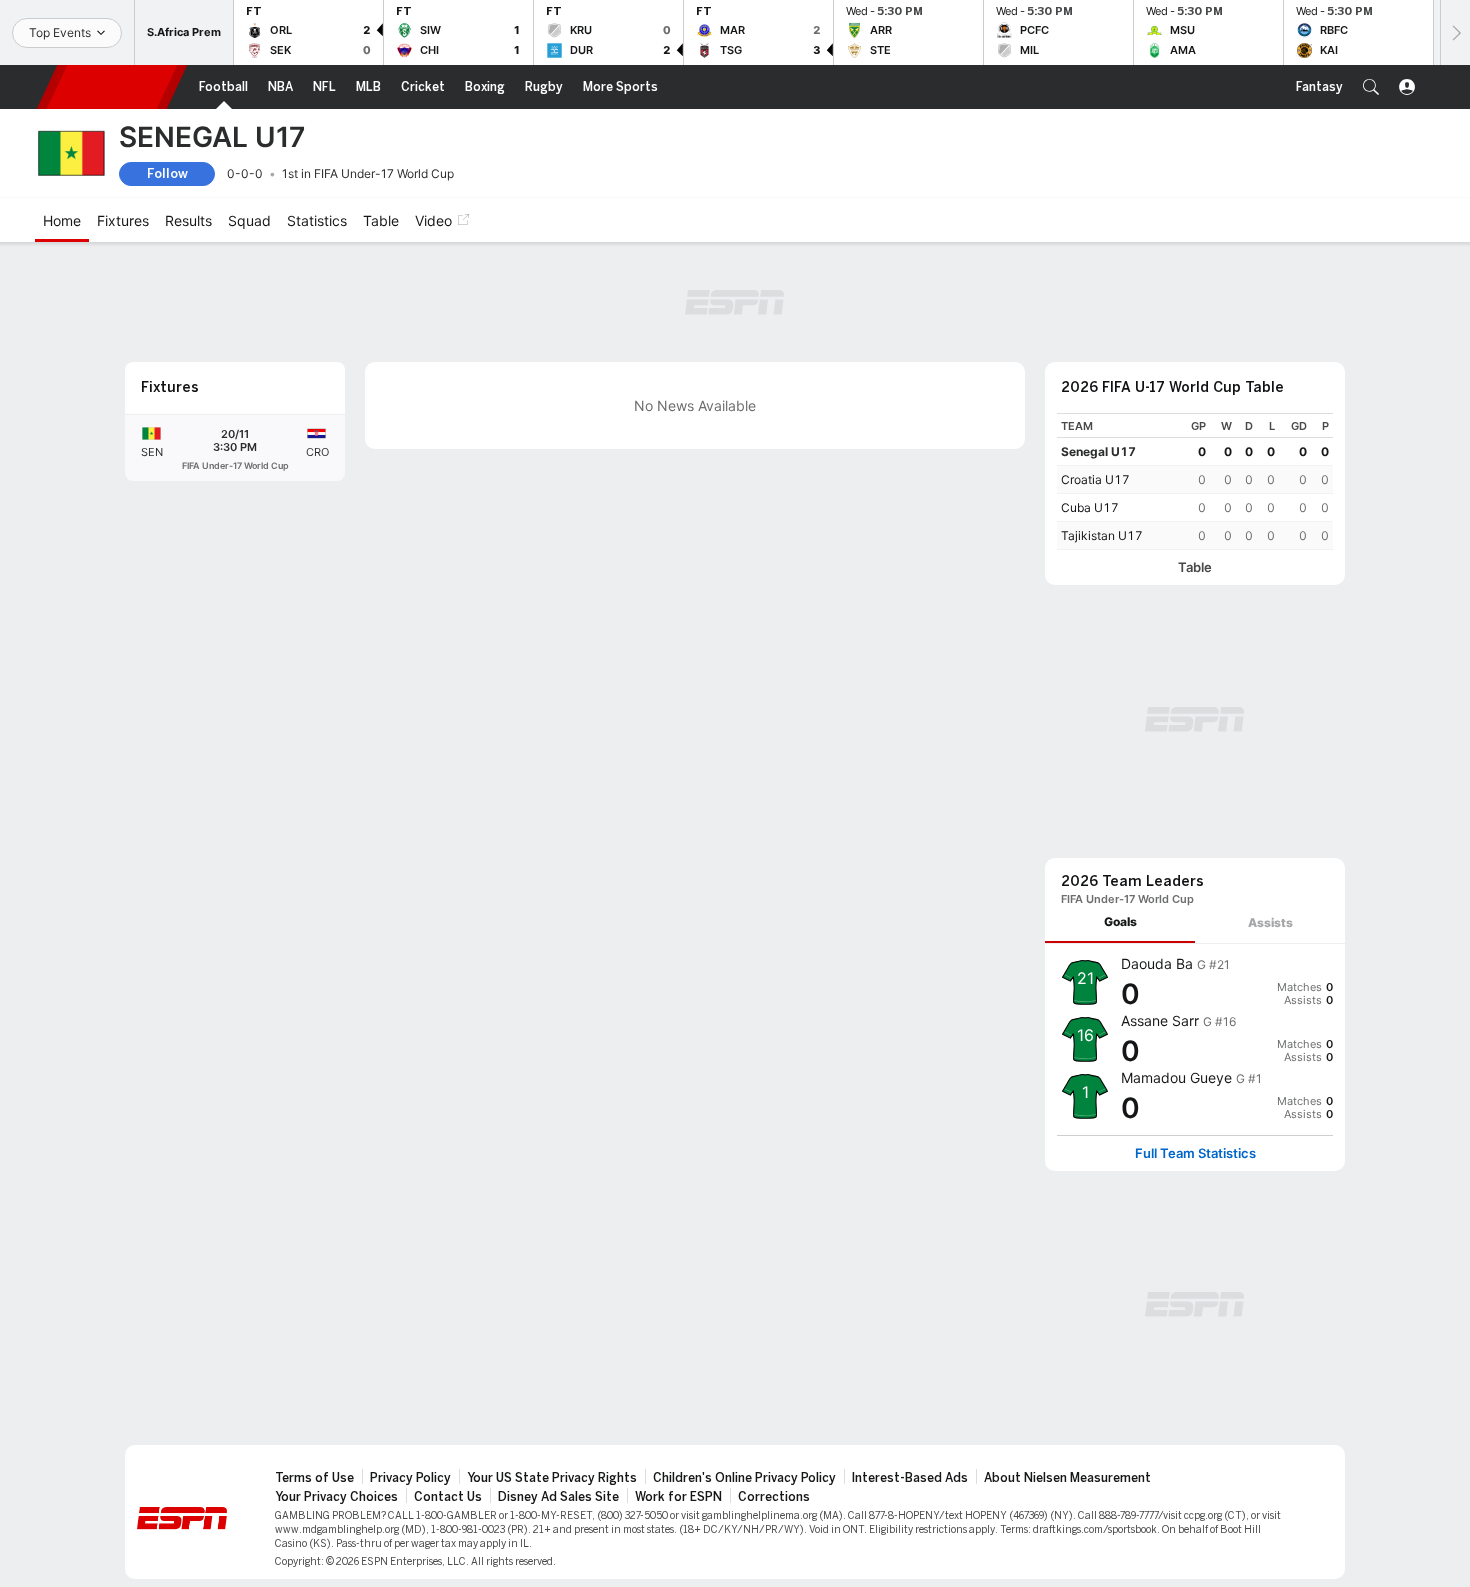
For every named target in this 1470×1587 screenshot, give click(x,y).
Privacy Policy (410, 1478)
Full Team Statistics (1195, 1153)
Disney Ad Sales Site (558, 1497)
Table (1195, 567)
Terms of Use (314, 1478)
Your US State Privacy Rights (552, 1478)
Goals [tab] (1120, 921)
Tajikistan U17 (1102, 535)
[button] (1371, 87)
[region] (1195, 481)
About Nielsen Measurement (1067, 1478)
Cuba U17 (1090, 507)
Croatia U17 (1095, 479)
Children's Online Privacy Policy (744, 1478)
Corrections (774, 1497)
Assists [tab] (1270, 922)
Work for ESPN (678, 1497)
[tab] (1120, 922)
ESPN (112, 87)
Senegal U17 (1098, 451)
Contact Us (448, 1497)
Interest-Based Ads (910, 1478)
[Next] (1455, 32)
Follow (167, 173)
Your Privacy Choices (336, 1497)
